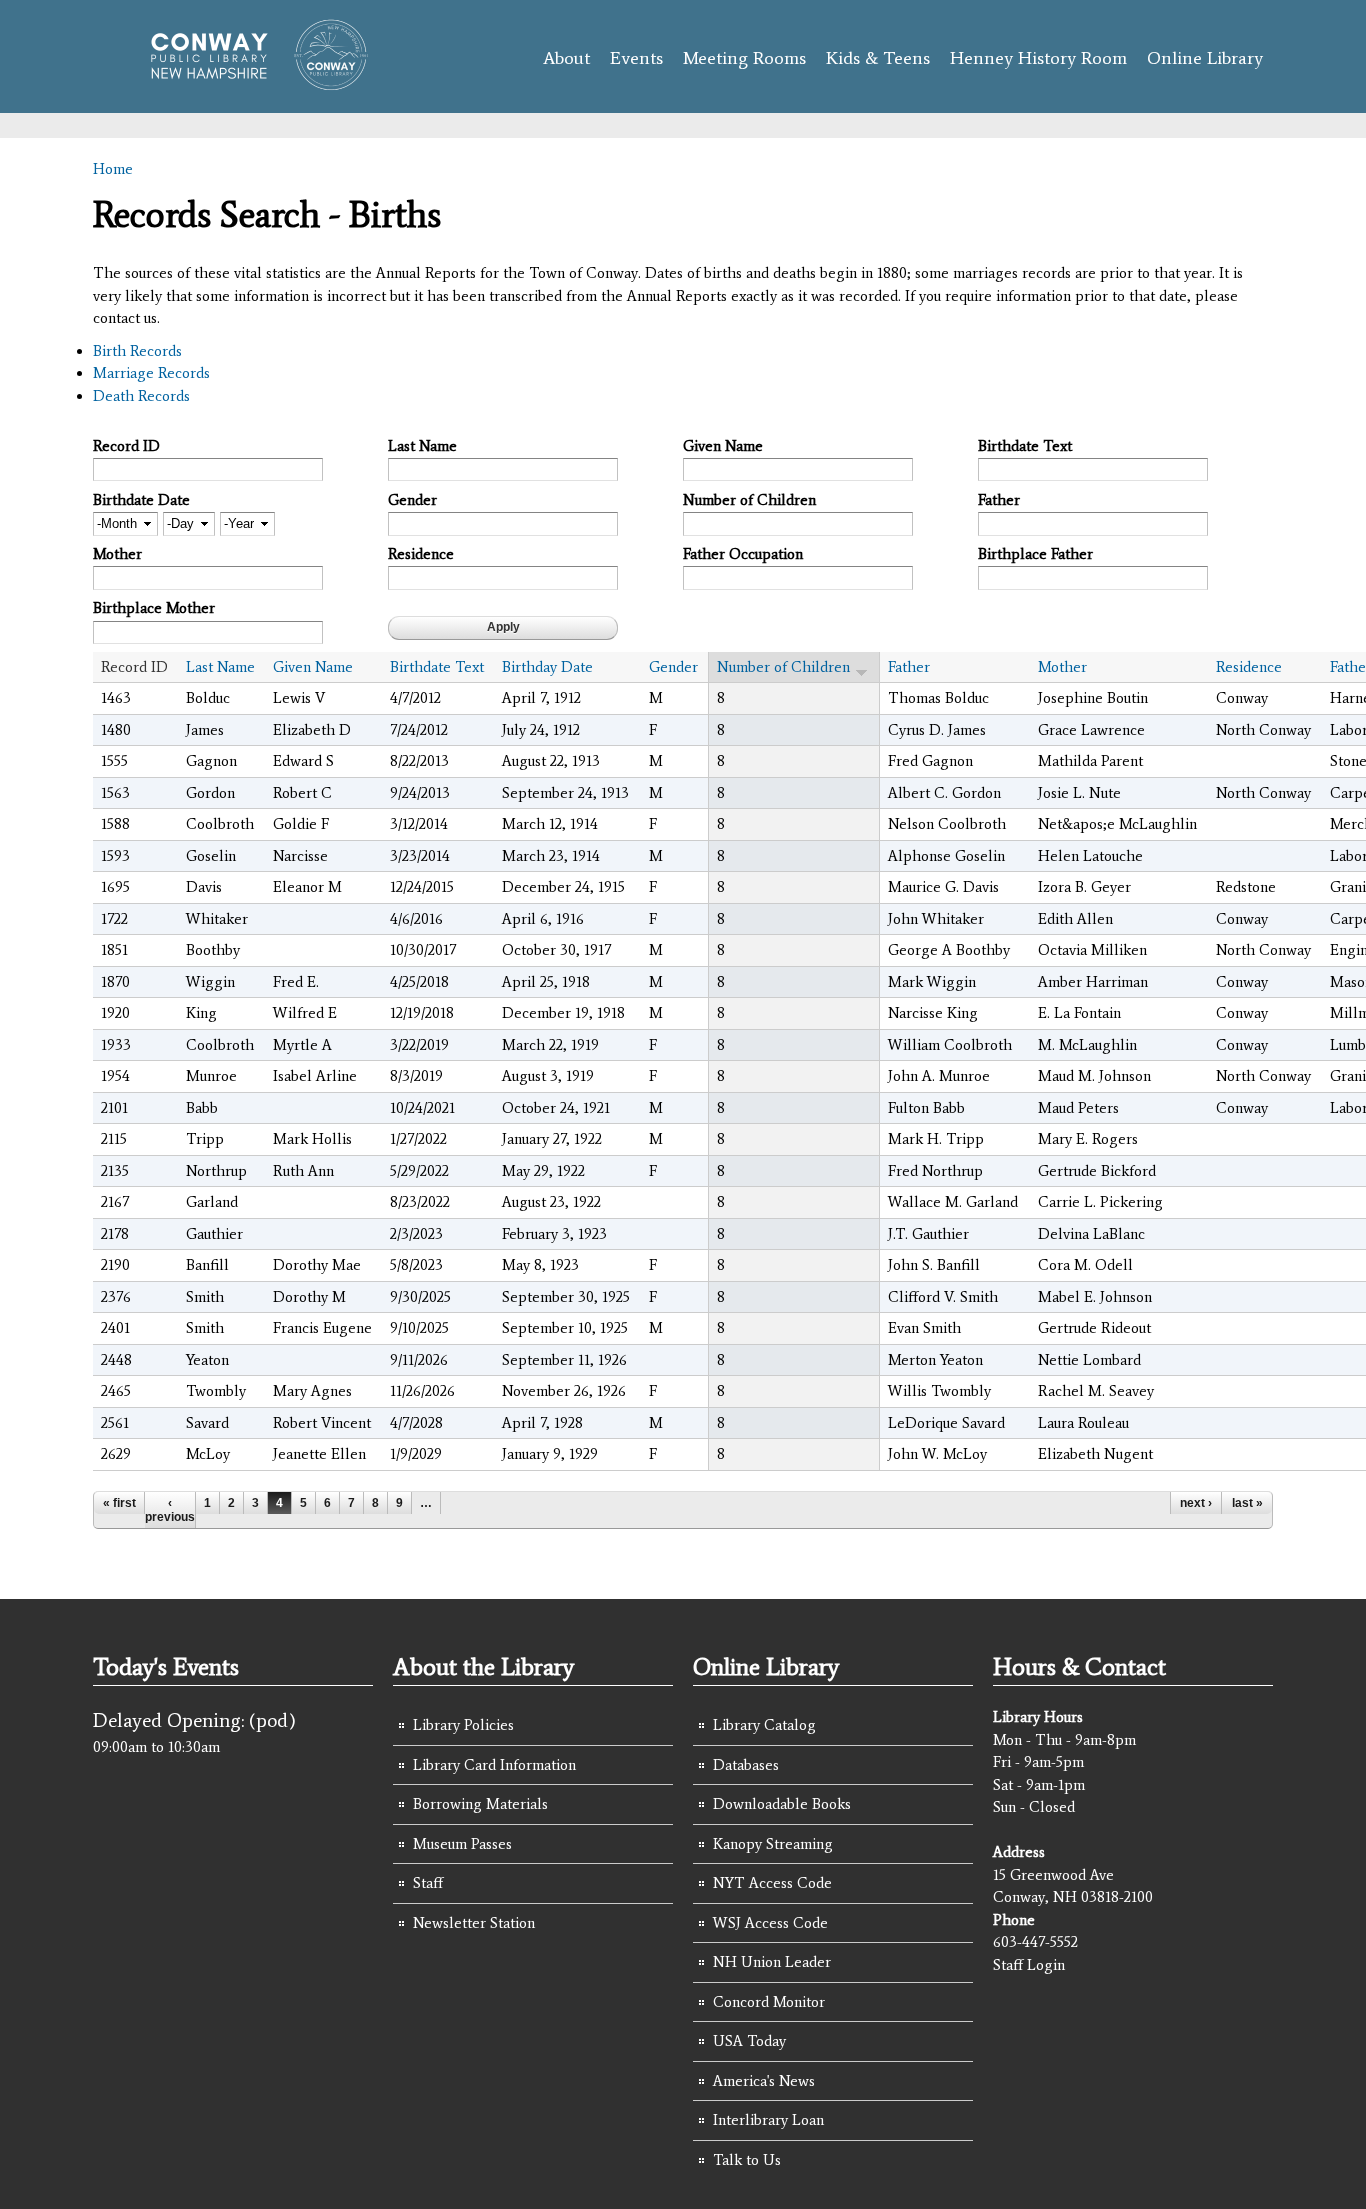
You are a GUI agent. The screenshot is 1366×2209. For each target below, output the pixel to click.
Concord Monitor (769, 2002)
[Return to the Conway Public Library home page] (250, 82)
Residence (421, 554)
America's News (764, 2081)
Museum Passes (462, 1844)
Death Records (141, 396)
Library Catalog (764, 1725)
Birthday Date (547, 667)
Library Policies (463, 1725)
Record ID (126, 446)
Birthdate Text (1025, 446)
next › (1196, 1503)
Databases (746, 1765)
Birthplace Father (1035, 554)
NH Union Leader (772, 1962)
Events (636, 58)
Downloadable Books (782, 1804)
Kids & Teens (878, 58)
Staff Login (1029, 1965)
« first (119, 1503)
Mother (117, 554)
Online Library (1205, 58)
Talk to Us (747, 2160)
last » (1247, 1503)
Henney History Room (1038, 58)
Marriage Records (151, 373)
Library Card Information (494, 1765)
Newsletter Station (474, 1923)
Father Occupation (743, 554)
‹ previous (170, 1510)
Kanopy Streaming (773, 1844)
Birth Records (137, 351)
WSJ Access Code (770, 1923)
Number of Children (749, 500)
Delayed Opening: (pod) (194, 1720)
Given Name (723, 446)
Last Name (422, 446)
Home (113, 169)
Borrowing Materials (480, 1804)
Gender (412, 500)
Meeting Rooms (744, 58)
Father (999, 500)
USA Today (749, 2041)
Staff (428, 1883)
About (566, 58)
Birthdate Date (141, 500)
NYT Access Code (772, 1883)
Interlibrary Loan (768, 2120)
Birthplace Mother (154, 608)
